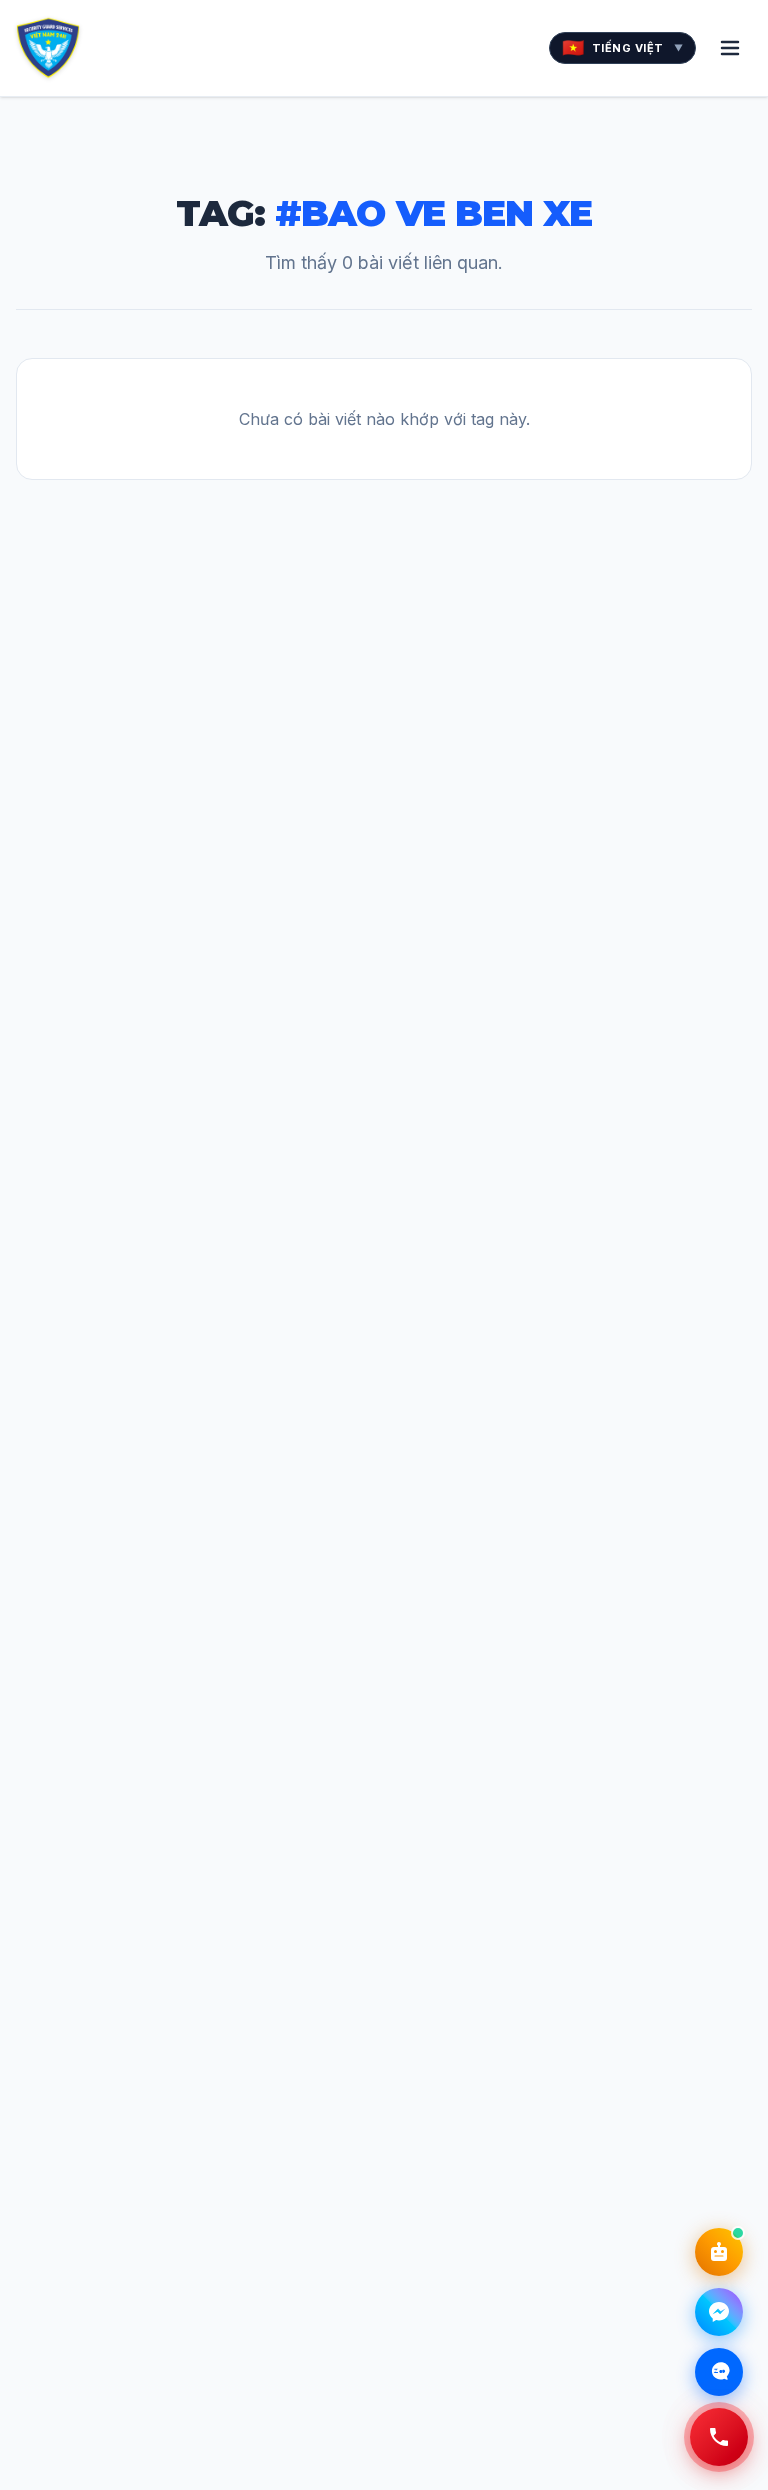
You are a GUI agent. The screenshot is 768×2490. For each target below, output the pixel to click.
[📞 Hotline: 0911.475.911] (719, 2437)
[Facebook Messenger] (719, 2312)
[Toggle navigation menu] (730, 48)
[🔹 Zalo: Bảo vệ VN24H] (719, 2372)
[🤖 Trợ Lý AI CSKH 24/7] (719, 2252)
